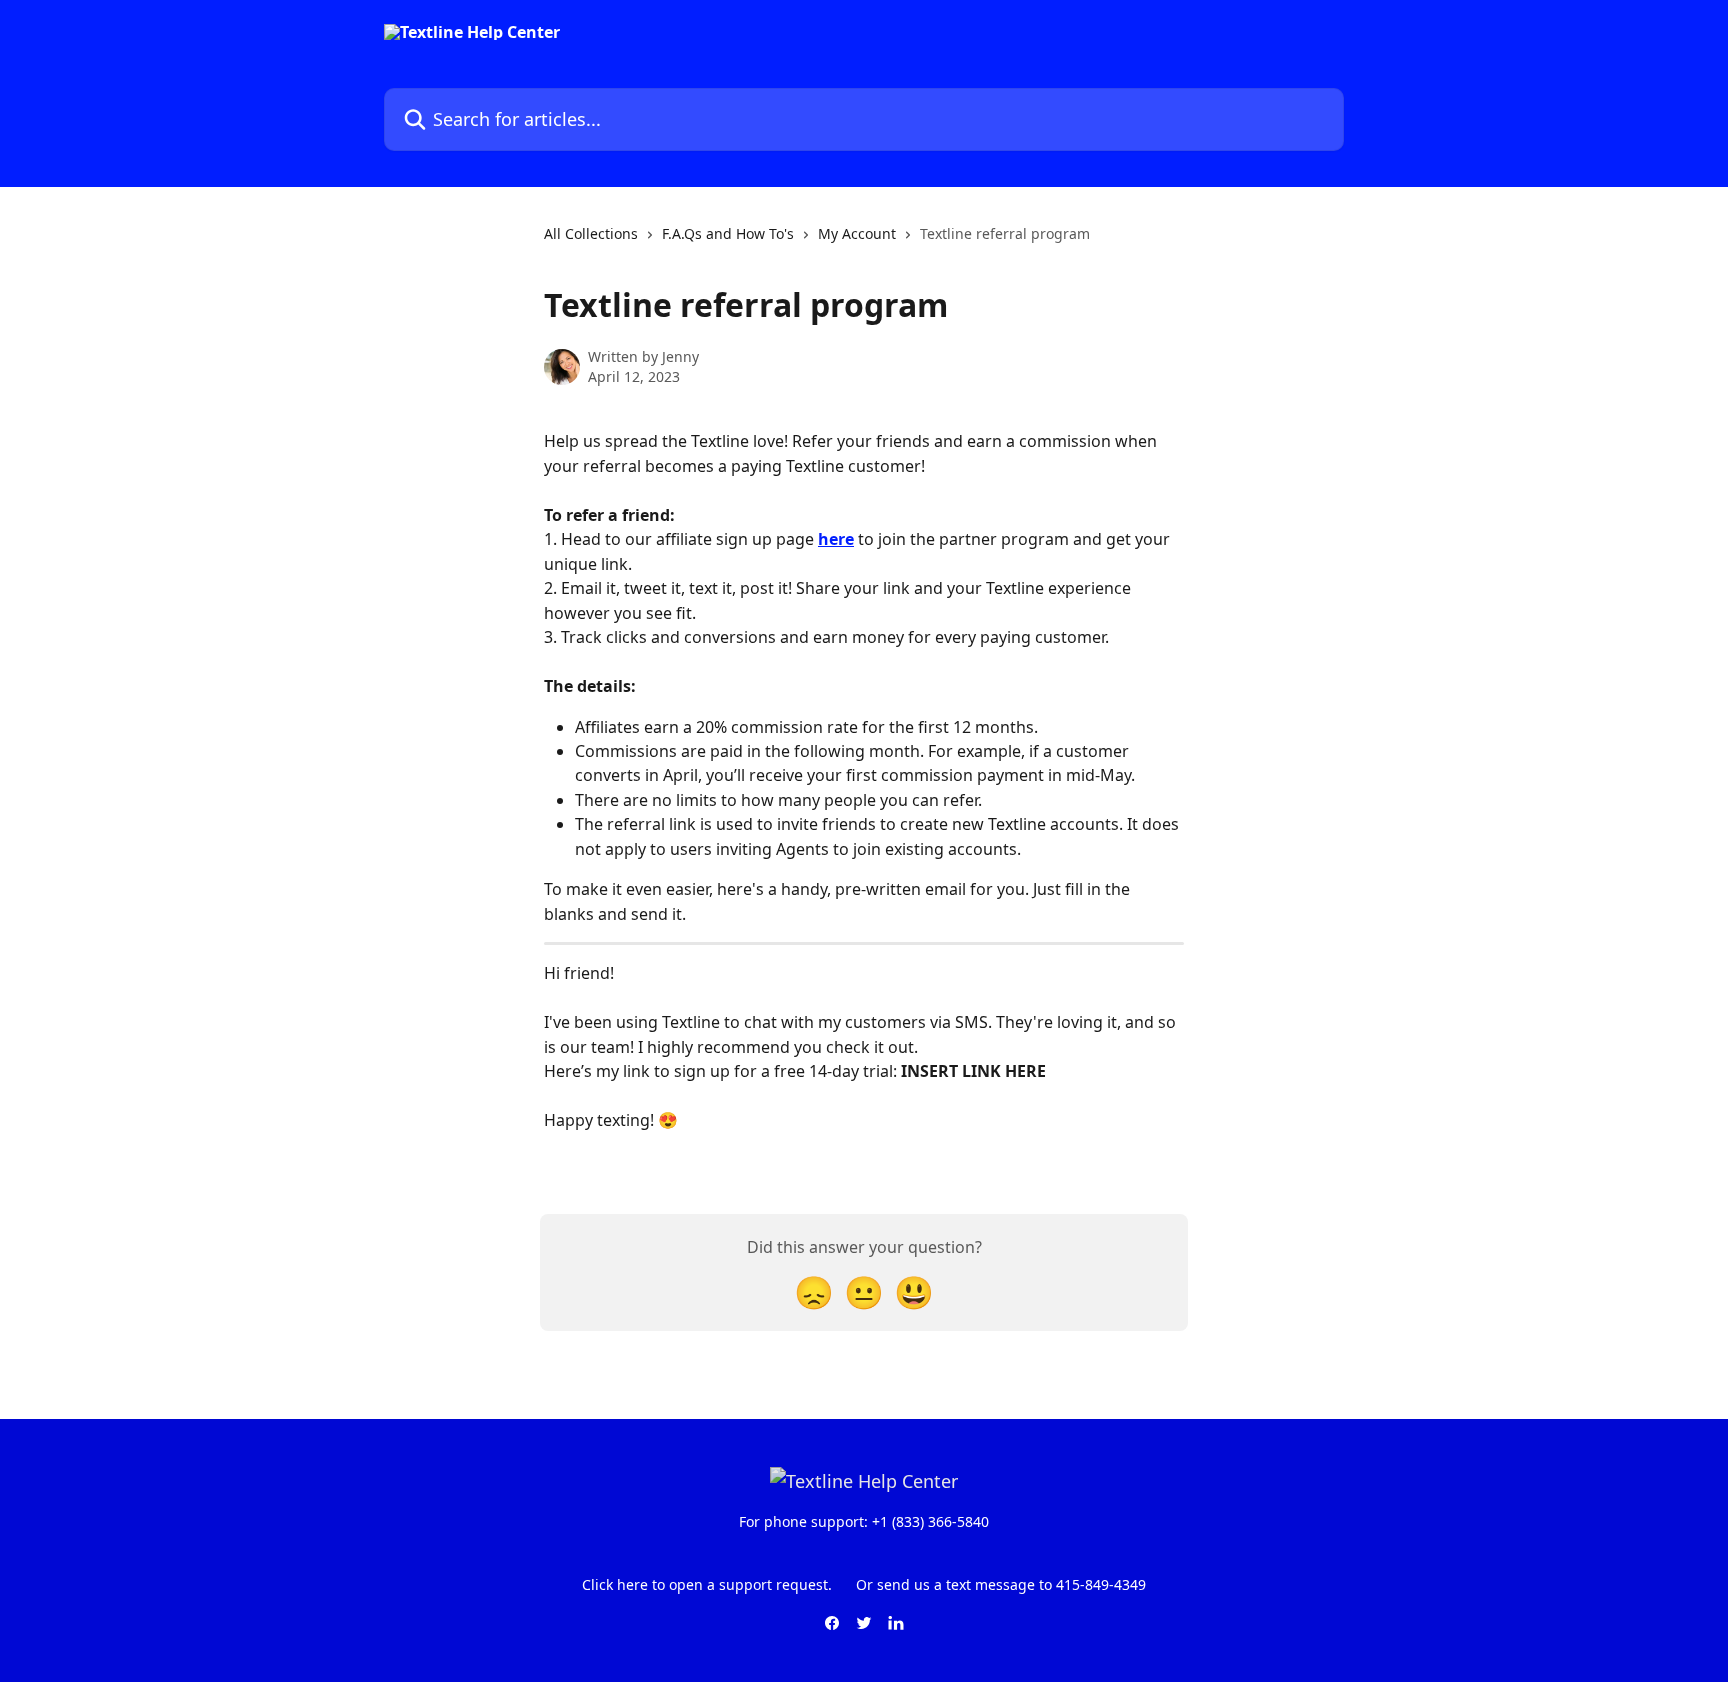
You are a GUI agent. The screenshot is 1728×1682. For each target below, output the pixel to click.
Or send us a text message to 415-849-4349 (1001, 1584)
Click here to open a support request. (707, 1584)
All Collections (591, 233)
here (836, 539)
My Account (857, 233)
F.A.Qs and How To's (728, 233)
